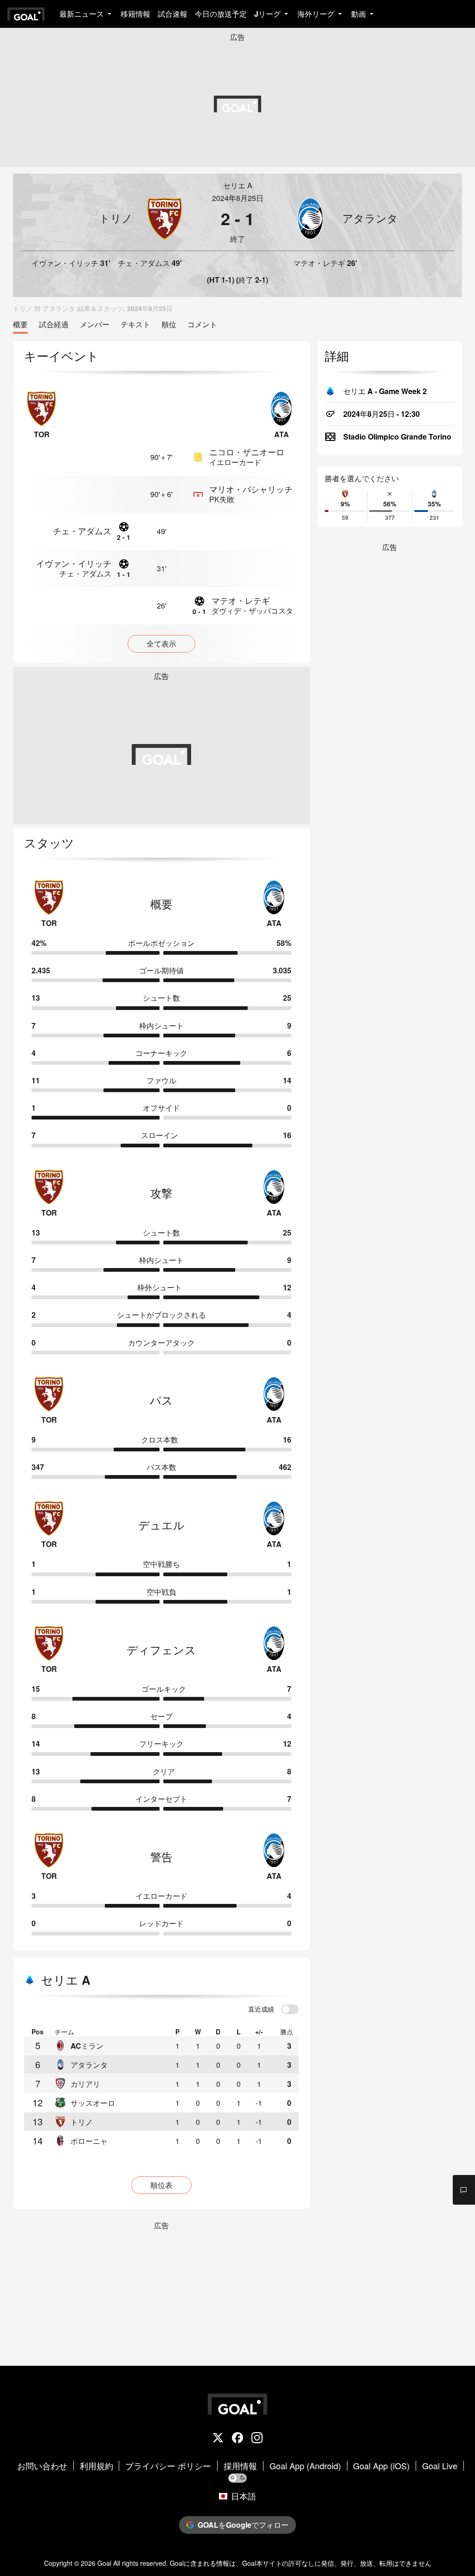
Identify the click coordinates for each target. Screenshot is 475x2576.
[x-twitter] (218, 2439)
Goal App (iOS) (381, 2466)
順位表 (161, 2185)
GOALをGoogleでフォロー (243, 2525)
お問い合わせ (42, 2466)
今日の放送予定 (221, 14)
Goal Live (440, 2466)
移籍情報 (135, 14)
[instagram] (257, 2439)
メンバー (95, 325)
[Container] (103, 218)
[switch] (290, 2010)
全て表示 (161, 644)
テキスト (135, 325)
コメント (202, 325)
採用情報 (240, 2466)
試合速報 (173, 14)
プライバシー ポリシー (168, 2466)
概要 (20, 325)
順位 (169, 325)
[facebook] (237, 2439)
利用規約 (96, 2466)
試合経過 (54, 325)
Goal (104, 2563)
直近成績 (261, 2009)
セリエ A (238, 185)
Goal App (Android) (305, 2466)
